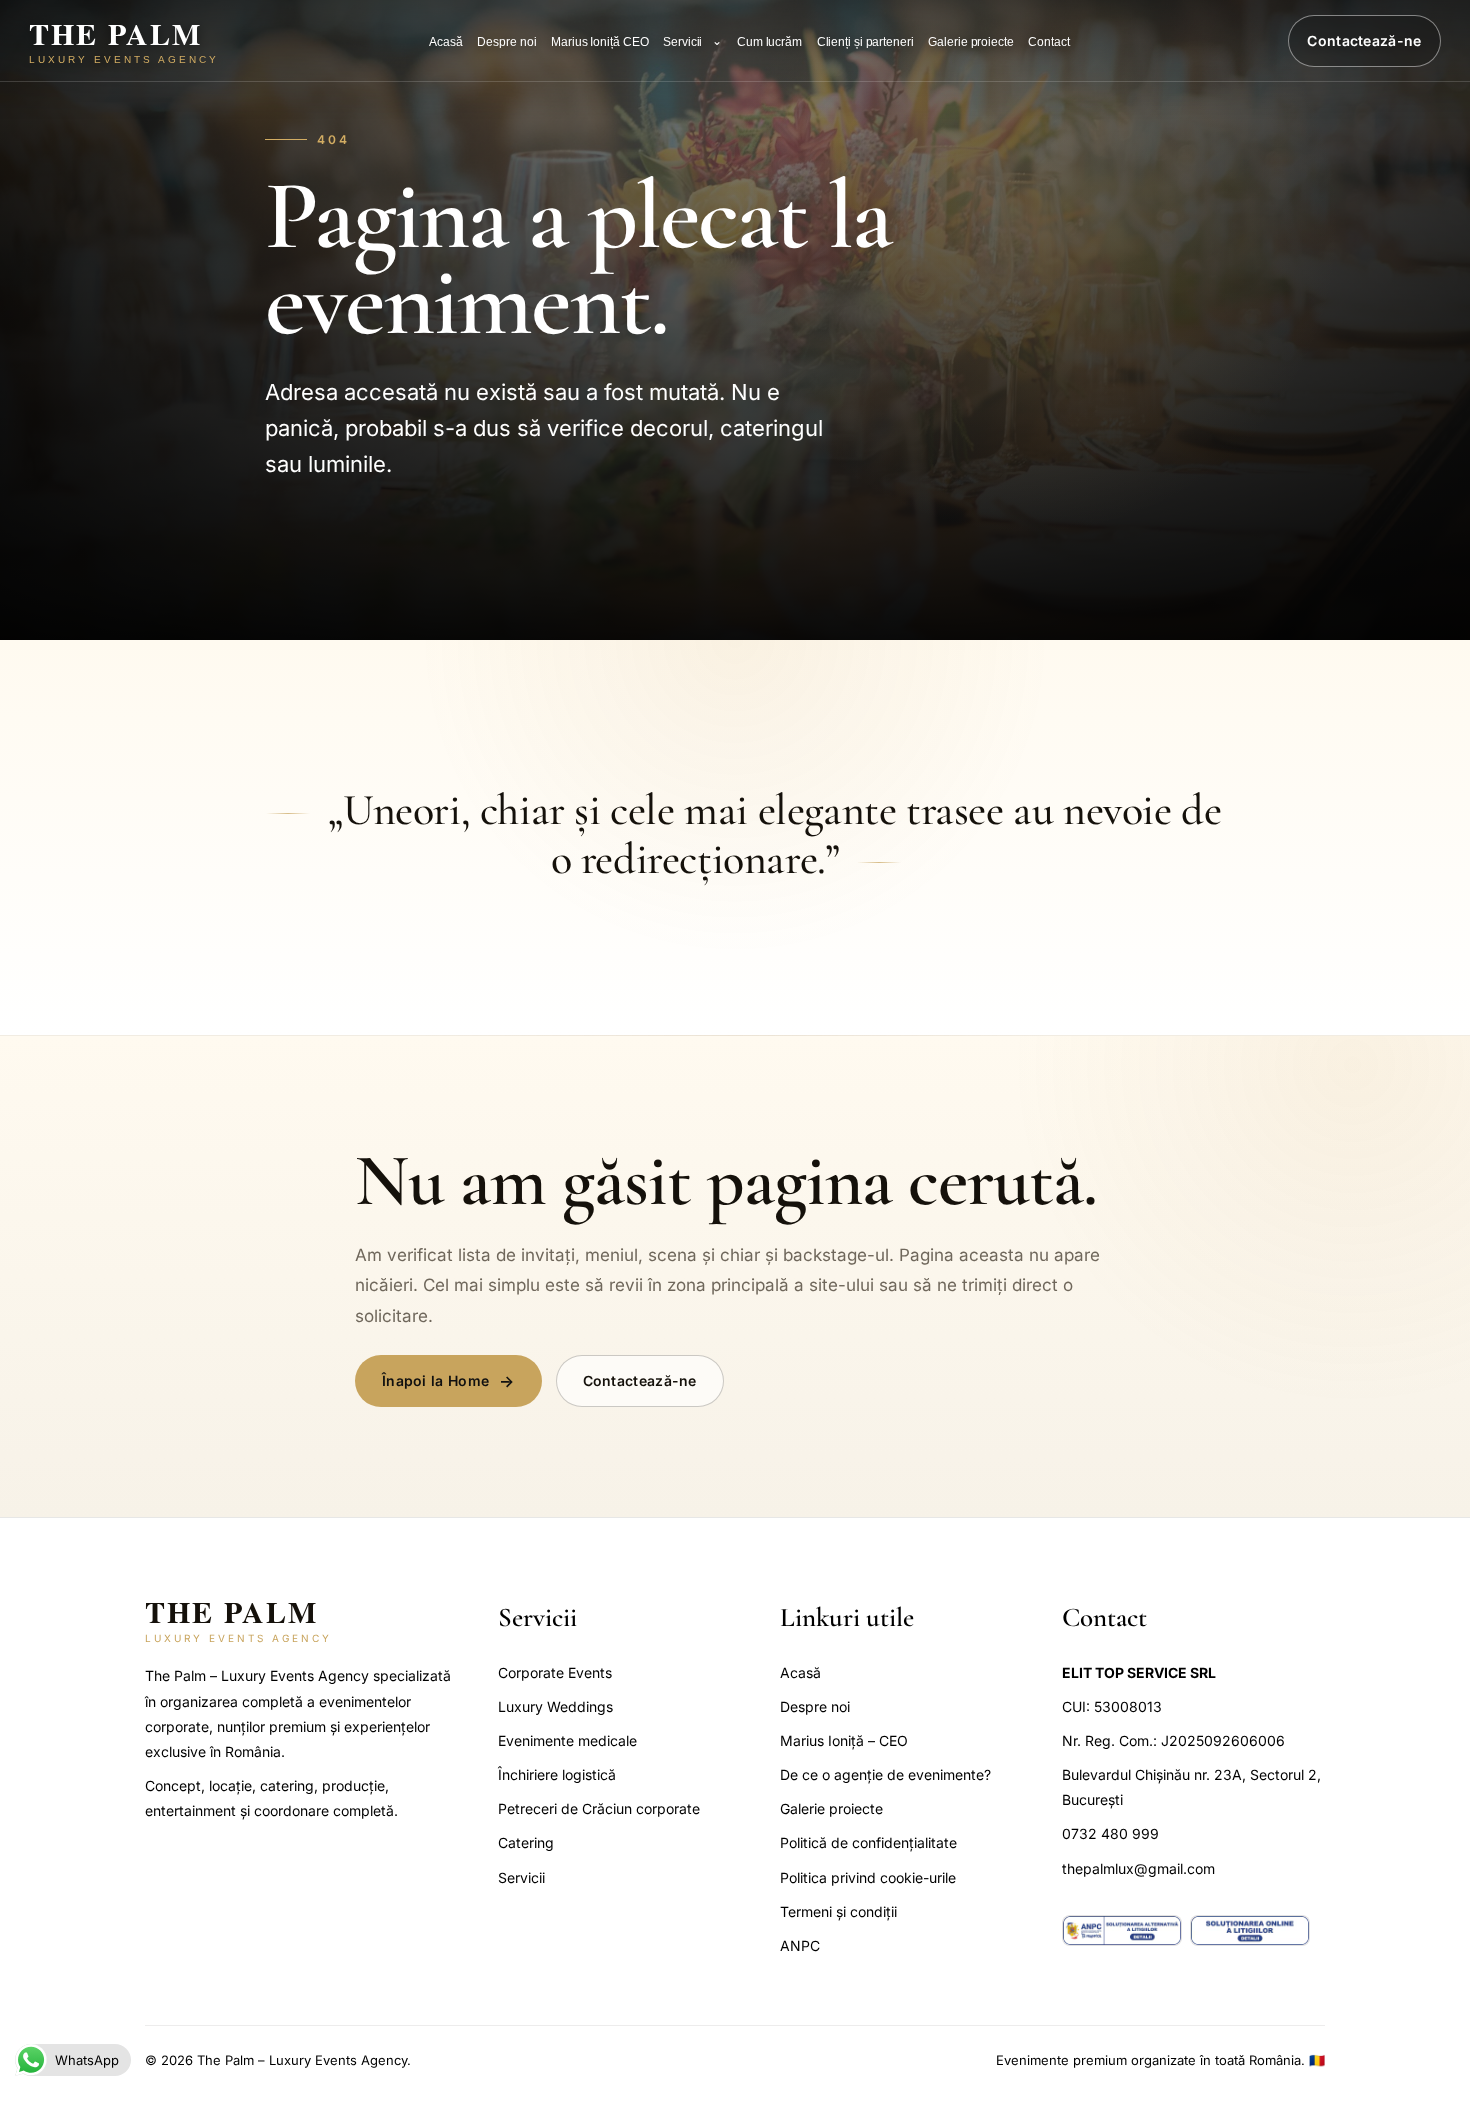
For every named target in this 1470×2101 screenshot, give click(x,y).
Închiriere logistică (557, 1774)
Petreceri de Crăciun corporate (599, 1808)
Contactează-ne (1364, 40)
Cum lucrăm (769, 42)
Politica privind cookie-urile (868, 1877)
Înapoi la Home (435, 1380)
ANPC (800, 1945)
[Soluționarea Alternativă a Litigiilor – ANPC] (1122, 1930)
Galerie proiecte (970, 42)
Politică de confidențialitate (868, 1842)
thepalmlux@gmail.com (1138, 1868)
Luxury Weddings (555, 1706)
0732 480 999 (1110, 1833)
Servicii (682, 42)
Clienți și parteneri (865, 42)
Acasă (446, 42)
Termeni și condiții (838, 1911)
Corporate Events (555, 1672)
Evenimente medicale (567, 1740)
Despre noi (506, 42)
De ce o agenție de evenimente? (885, 1774)
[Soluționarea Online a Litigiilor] (1250, 1930)
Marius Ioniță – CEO (844, 1740)
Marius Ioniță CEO (599, 42)
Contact (1048, 42)
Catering (526, 1842)
